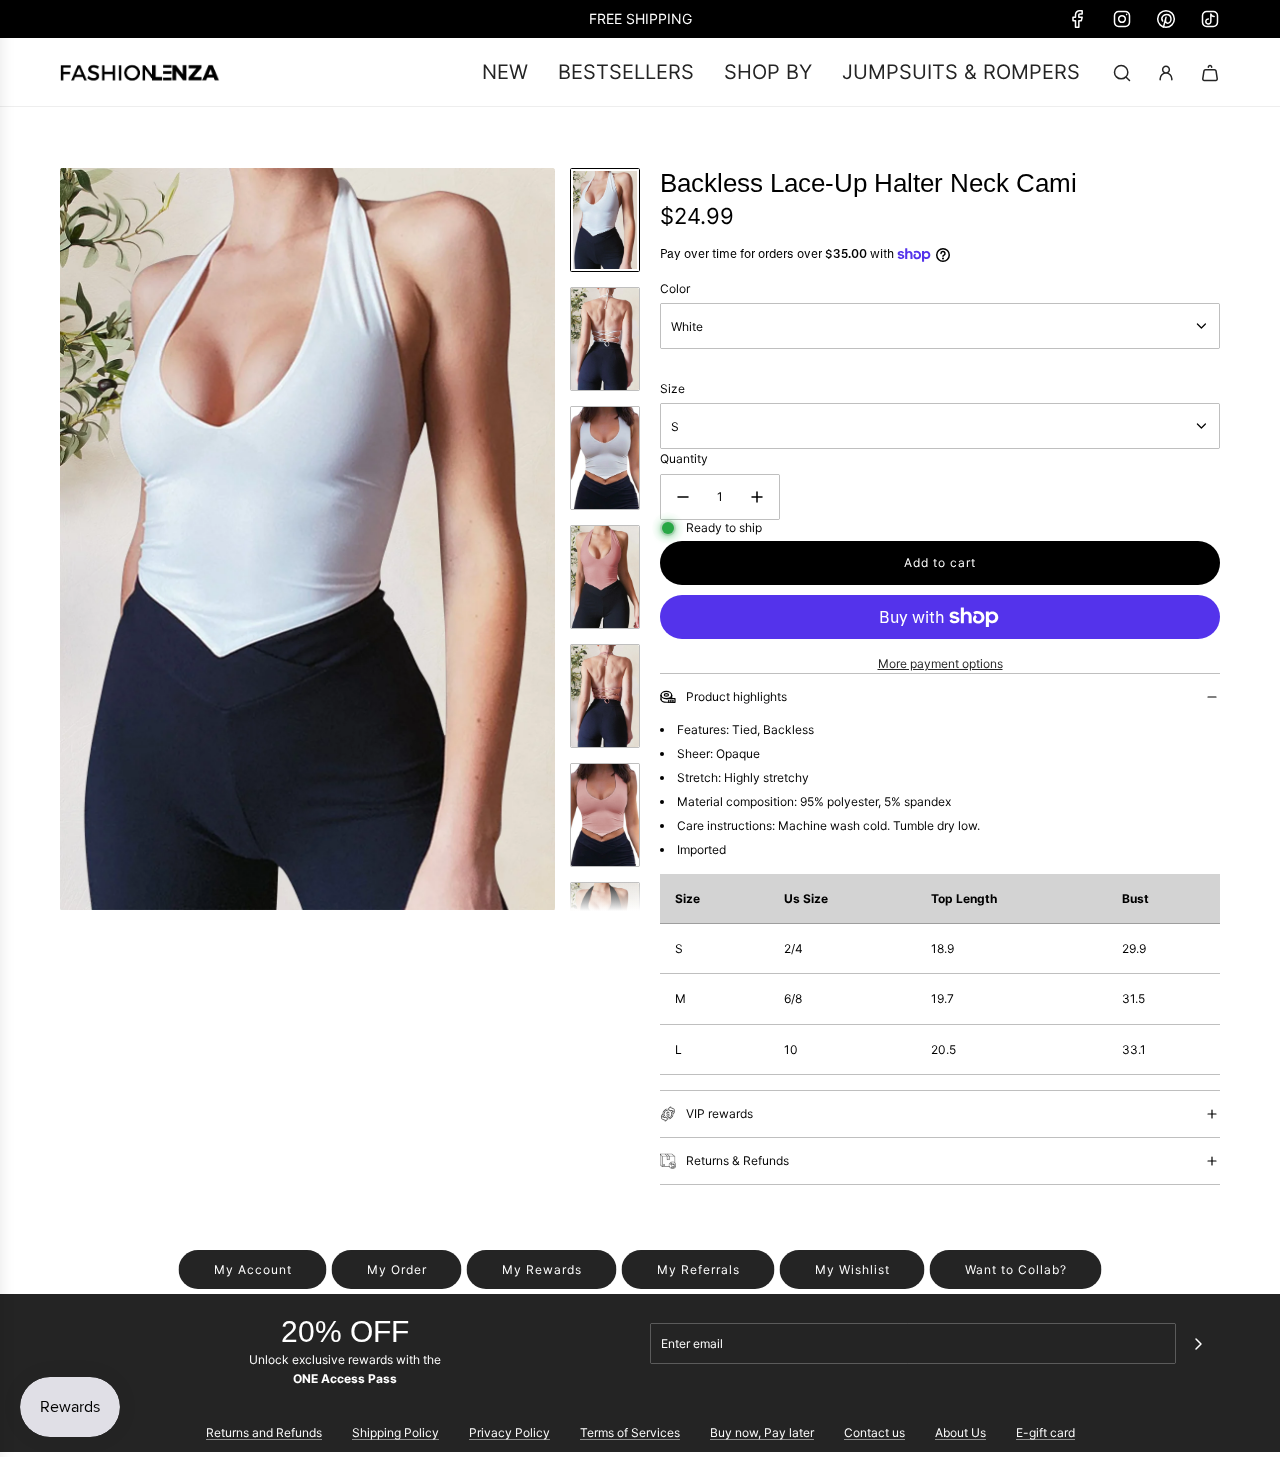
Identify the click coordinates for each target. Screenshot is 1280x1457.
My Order (397, 1269)
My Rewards (542, 1269)
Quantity (684, 458)
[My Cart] (1210, 73)
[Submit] (1198, 1344)
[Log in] (1166, 73)
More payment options (940, 663)
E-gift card (1045, 1432)
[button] (76, 539)
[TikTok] (1210, 19)
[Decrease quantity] (683, 497)
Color (675, 288)
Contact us (874, 1432)
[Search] (1122, 73)
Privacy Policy (509, 1432)
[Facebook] (1078, 19)
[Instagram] (1122, 19)
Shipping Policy (395, 1432)
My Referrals (698, 1269)
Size (672, 388)
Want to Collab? (1016, 1269)
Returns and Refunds (264, 1432)
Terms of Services (630, 1432)
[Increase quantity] (757, 497)
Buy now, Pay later (762, 1432)
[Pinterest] (1166, 19)
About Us (960, 1432)
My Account (253, 1269)
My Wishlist (852, 1269)
